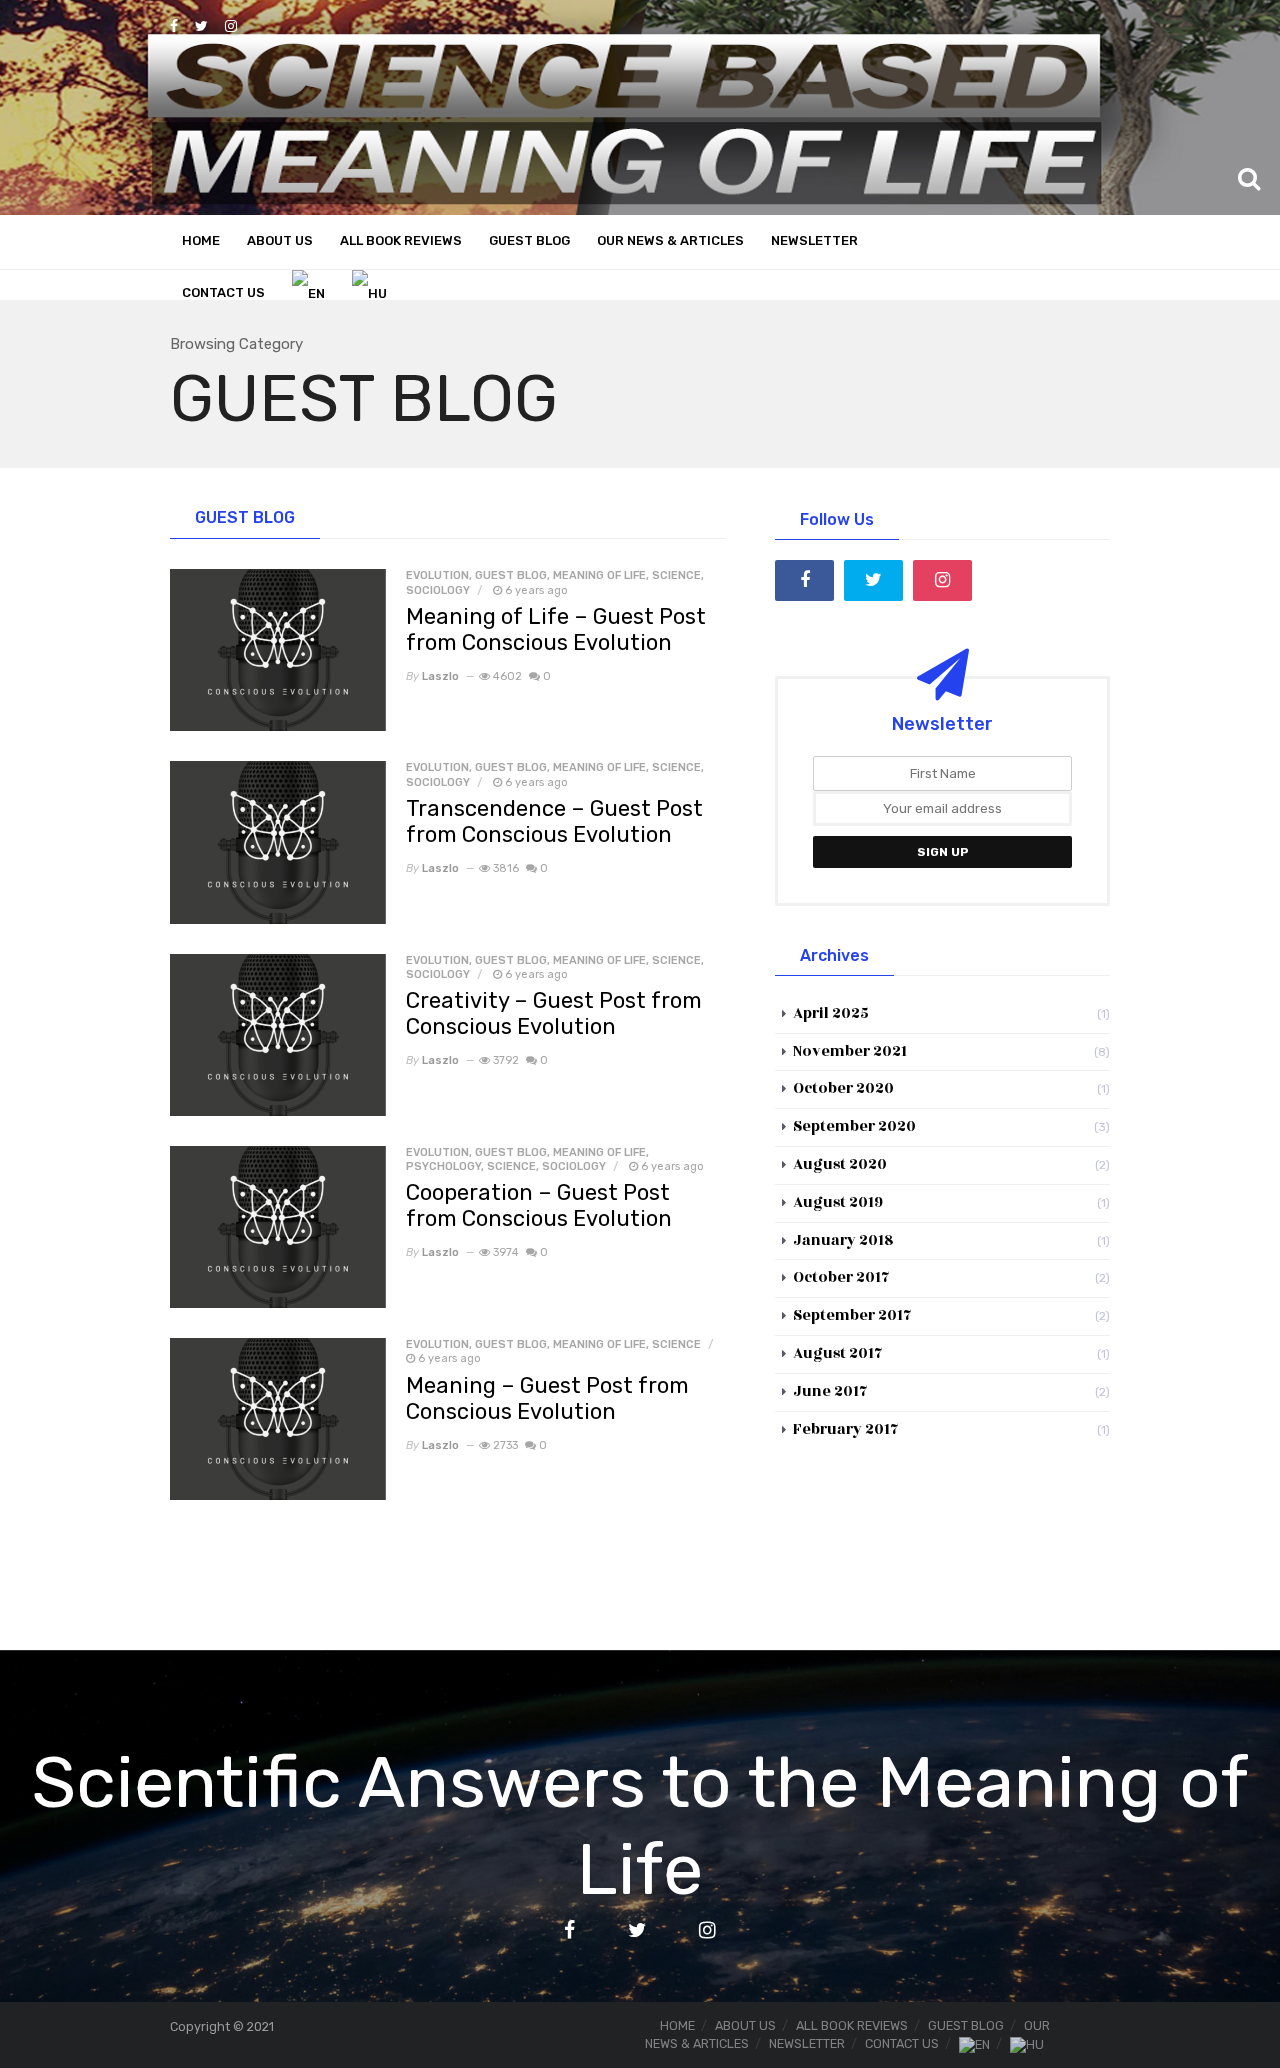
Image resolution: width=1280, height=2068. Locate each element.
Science (676, 575)
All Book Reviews (401, 240)
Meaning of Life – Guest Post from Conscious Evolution (556, 629)
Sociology (438, 590)
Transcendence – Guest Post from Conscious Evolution (554, 821)
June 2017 (830, 1391)
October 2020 (843, 1088)
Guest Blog (529, 240)
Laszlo (440, 676)
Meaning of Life (599, 575)
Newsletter (814, 240)
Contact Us (223, 292)
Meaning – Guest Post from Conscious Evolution (547, 1398)
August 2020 (840, 1164)
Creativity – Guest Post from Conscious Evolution (554, 1013)
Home (201, 240)
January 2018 (843, 1240)
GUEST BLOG (511, 575)
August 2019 (838, 1202)
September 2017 (852, 1315)
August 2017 (838, 1353)
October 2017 (841, 1277)
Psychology (443, 1166)
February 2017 (846, 1429)
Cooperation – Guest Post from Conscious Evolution (539, 1205)
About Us (280, 240)
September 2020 (854, 1126)
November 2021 (850, 1051)
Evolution (437, 575)
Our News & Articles (670, 240)
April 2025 (831, 1013)
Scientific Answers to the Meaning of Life (640, 1825)
